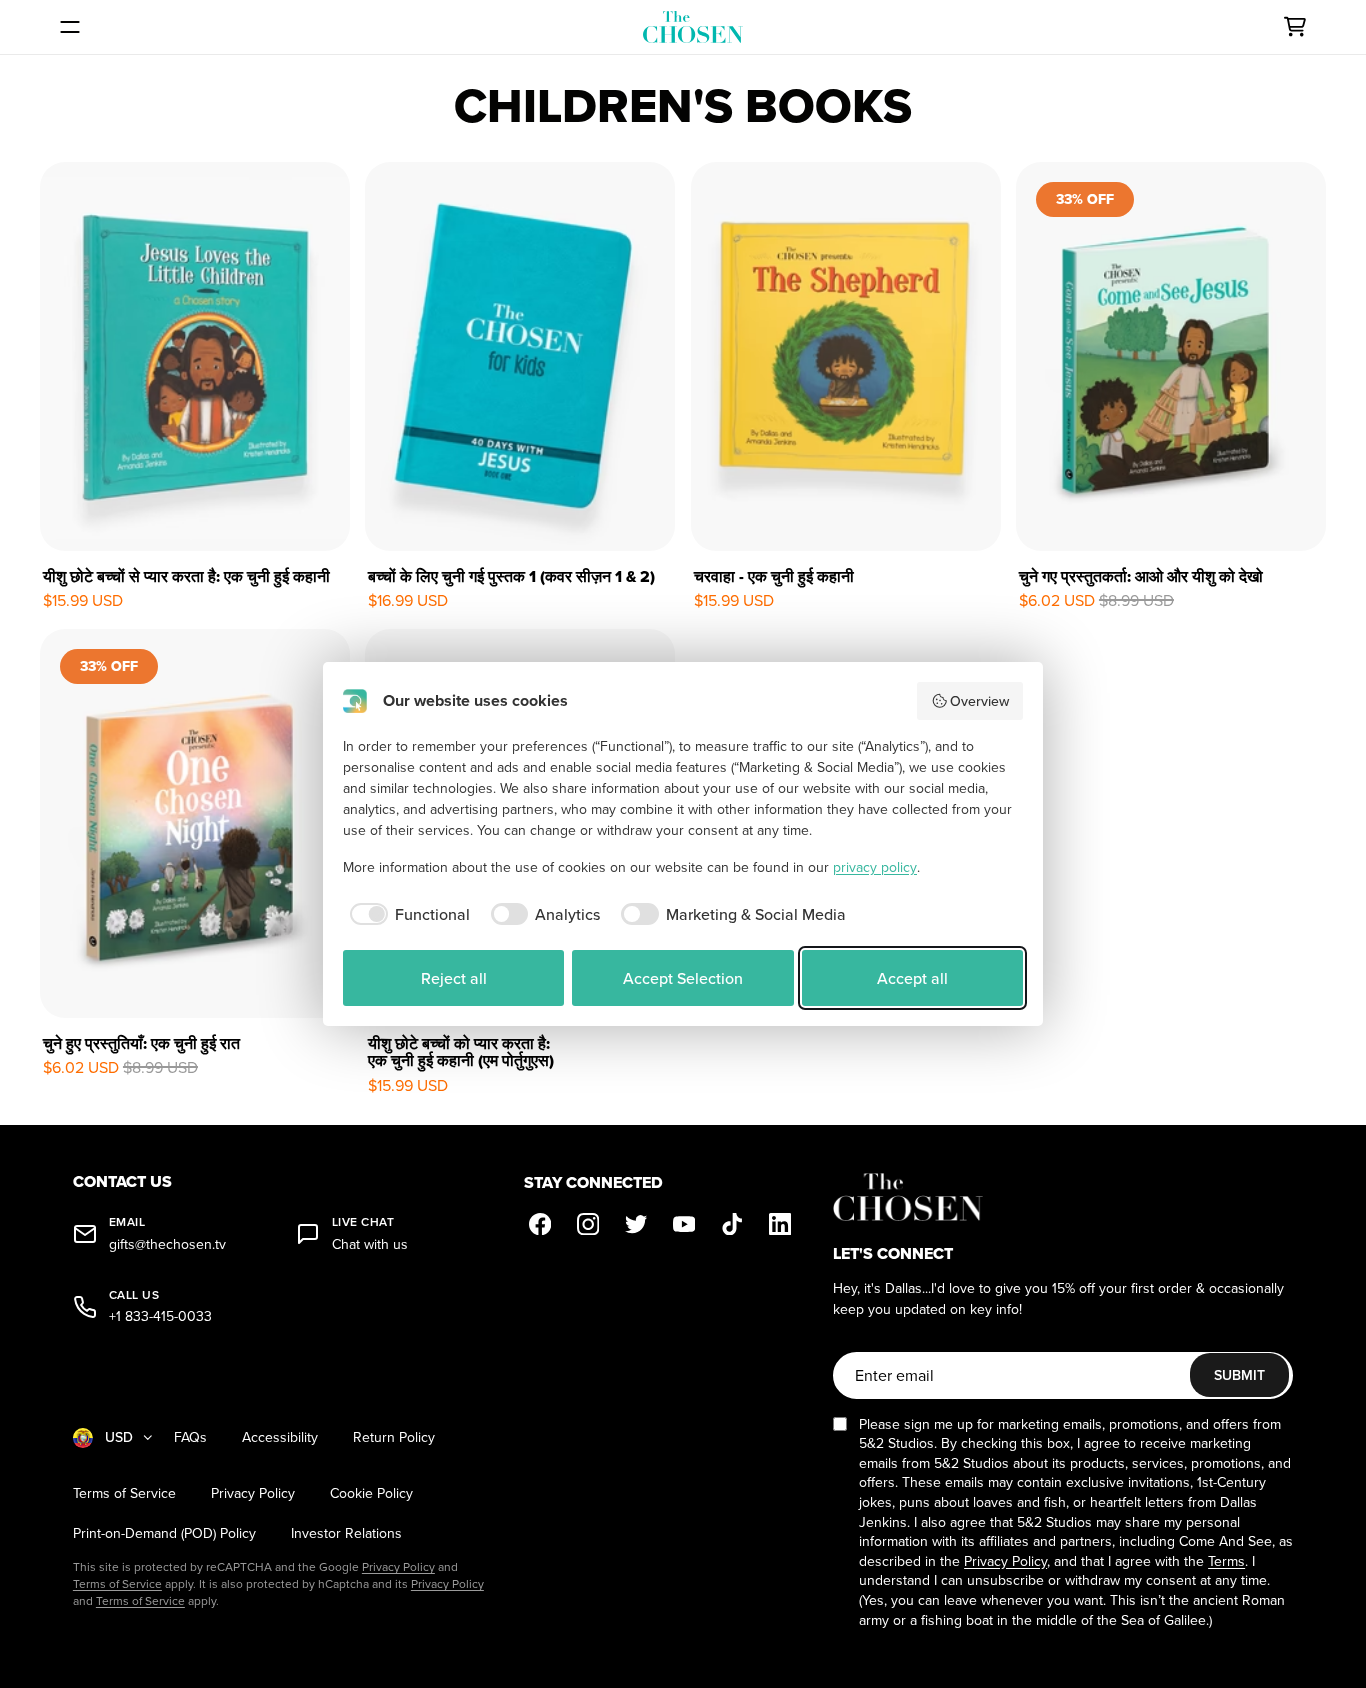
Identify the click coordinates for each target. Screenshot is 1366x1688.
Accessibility (280, 1437)
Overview (979, 701)
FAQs (190, 1437)
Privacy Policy (253, 1493)
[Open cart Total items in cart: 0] (1295, 27)
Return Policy (394, 1437)
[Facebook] (540, 1224)
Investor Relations (346, 1533)
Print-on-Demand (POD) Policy (164, 1533)
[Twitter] (636, 1224)
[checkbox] (406, 914)
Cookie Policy (371, 1493)
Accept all (912, 978)
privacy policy (875, 867)
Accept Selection (683, 978)
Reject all (454, 978)
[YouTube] (684, 1224)
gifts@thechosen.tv (167, 1244)
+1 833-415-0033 (160, 1316)
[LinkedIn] (780, 1224)
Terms (1226, 1561)
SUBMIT (1239, 1375)
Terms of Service (124, 1493)
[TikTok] (732, 1224)
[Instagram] (588, 1224)
